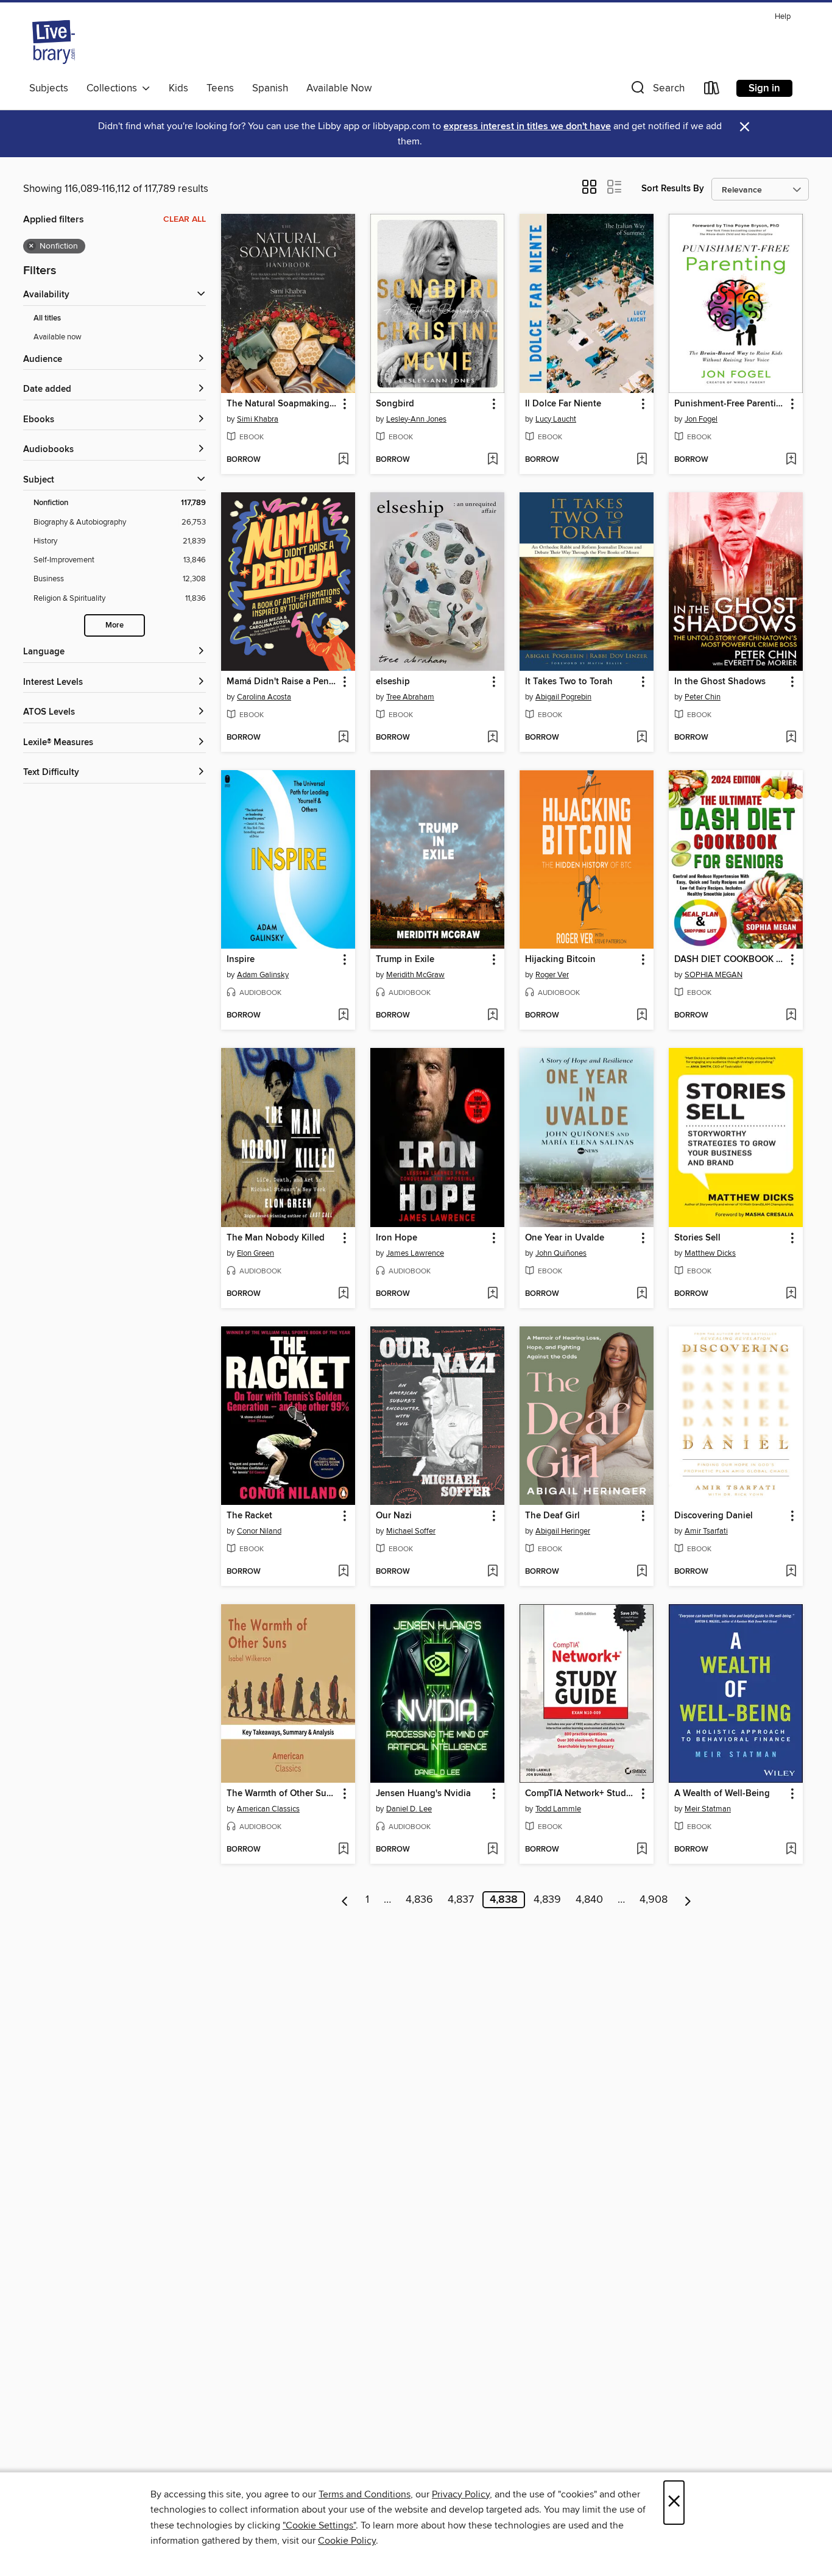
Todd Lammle (558, 1809)
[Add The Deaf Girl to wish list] (642, 1572)
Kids (178, 88)
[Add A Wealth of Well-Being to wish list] (791, 1850)
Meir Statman (708, 1809)
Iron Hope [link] (397, 1238)
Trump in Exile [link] (405, 960)
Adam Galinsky (263, 975)
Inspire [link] (241, 960)
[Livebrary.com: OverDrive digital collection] (54, 42)
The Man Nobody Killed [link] (276, 1238)
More (115, 625)
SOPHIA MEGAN (714, 975)
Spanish (270, 88)
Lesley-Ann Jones (416, 419)
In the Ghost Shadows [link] (720, 682)
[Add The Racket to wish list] (343, 1572)
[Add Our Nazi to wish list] (492, 1572)
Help (783, 17)
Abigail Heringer (563, 1531)
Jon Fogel (701, 419)
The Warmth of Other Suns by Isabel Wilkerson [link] (282, 1794)
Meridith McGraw (415, 975)
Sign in (764, 88)
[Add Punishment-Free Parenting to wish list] (791, 460)
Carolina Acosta (264, 697)
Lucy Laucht (556, 419)
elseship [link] (393, 682)
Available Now (339, 88)
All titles (47, 318)
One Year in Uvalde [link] (565, 1238)
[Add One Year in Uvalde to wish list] (642, 1294)
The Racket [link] (249, 1516)
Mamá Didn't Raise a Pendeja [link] (282, 682)
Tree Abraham (410, 697)
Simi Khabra (258, 419)
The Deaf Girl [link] (552, 1516)
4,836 (419, 1900)
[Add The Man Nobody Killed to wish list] (343, 1294)
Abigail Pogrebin (563, 697)
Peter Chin (703, 697)
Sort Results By (673, 189)
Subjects (49, 88)
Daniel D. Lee (409, 1809)
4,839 (547, 1900)
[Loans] (712, 90)
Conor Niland (259, 1531)
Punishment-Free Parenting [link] (730, 404)
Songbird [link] (395, 404)
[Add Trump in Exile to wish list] (492, 1016)
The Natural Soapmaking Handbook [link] (282, 404)
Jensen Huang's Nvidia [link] (423, 1794)
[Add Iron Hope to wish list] (492, 1294)
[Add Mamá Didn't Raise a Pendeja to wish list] (343, 738)
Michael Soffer (411, 1531)
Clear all (185, 219)
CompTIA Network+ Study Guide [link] (581, 1794)
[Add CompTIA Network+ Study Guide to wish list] (642, 1850)
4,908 (654, 1900)
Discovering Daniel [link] (714, 1516)
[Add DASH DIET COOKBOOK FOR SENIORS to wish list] (791, 1016)
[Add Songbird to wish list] (492, 460)
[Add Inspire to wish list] (343, 1016)
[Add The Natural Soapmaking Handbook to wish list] (343, 460)
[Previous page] (345, 1900)
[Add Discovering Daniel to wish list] (791, 1572)
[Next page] (688, 1900)
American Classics (268, 1809)
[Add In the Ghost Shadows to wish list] (791, 738)
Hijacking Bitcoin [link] (560, 960)
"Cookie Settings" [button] (319, 2525)
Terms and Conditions (365, 2494)
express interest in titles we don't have (527, 126)
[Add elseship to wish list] (492, 738)
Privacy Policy (461, 2494)
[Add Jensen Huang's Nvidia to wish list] (492, 1850)
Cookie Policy (347, 2541)
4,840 (589, 1900)
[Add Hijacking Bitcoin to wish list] (642, 1016)
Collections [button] (114, 88)
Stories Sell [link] (697, 1238)
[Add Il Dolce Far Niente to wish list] (642, 460)
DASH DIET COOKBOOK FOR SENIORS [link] (730, 960)
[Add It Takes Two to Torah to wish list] (642, 738)
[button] (657, 90)
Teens (220, 88)
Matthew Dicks (710, 1253)
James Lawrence (415, 1253)
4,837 (461, 1900)
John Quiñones (561, 1253)
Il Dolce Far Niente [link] (563, 404)
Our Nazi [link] (394, 1516)
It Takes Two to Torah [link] (569, 682)
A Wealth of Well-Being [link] (722, 1794)
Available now (58, 337)
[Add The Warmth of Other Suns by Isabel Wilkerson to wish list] (343, 1850)
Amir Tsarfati (706, 1531)
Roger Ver (552, 975)
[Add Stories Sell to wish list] (791, 1294)
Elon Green (256, 1253)
